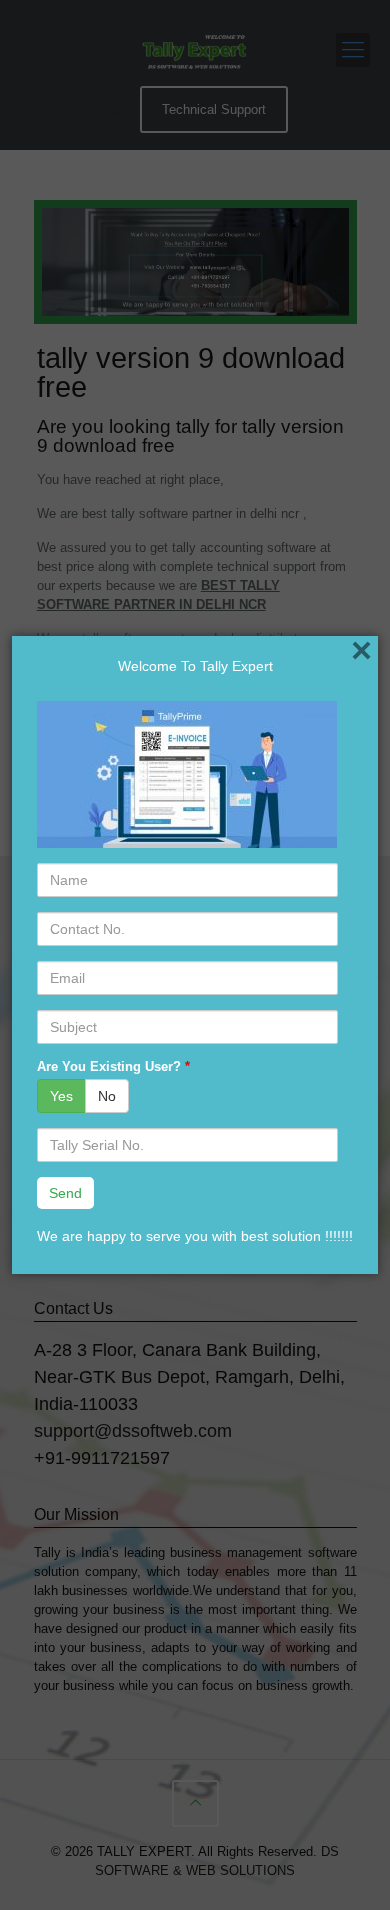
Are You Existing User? (113, 1066)
